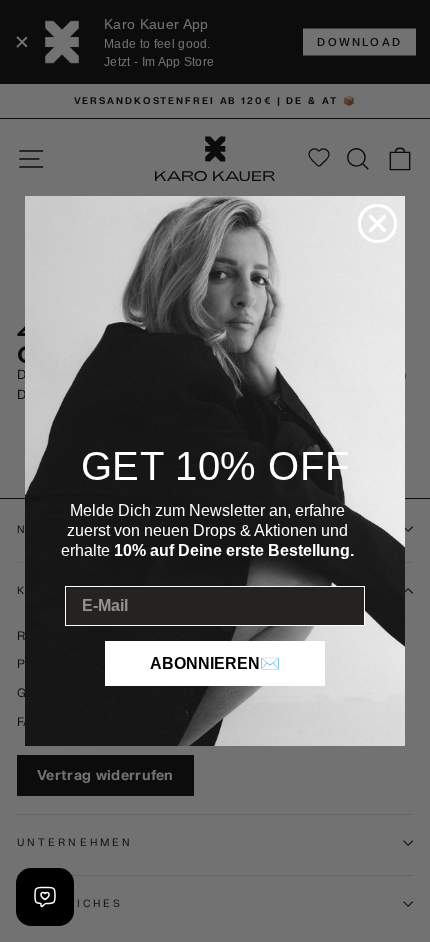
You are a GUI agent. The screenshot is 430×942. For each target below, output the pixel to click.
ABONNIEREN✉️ (215, 663)
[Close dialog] (377, 223)
